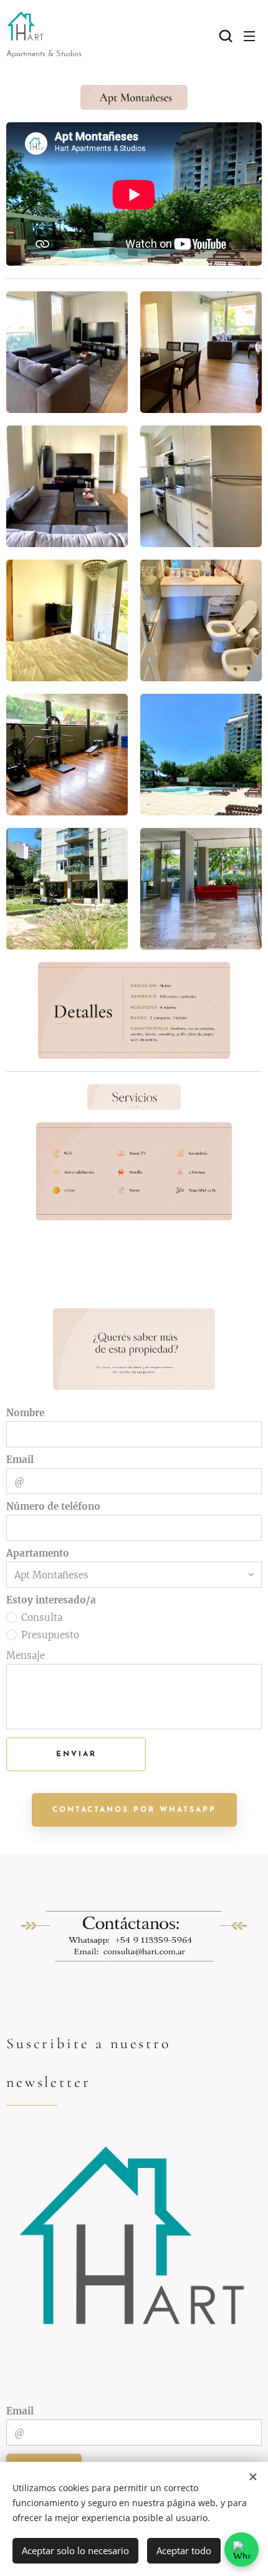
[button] (224, 36)
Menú (249, 36)
